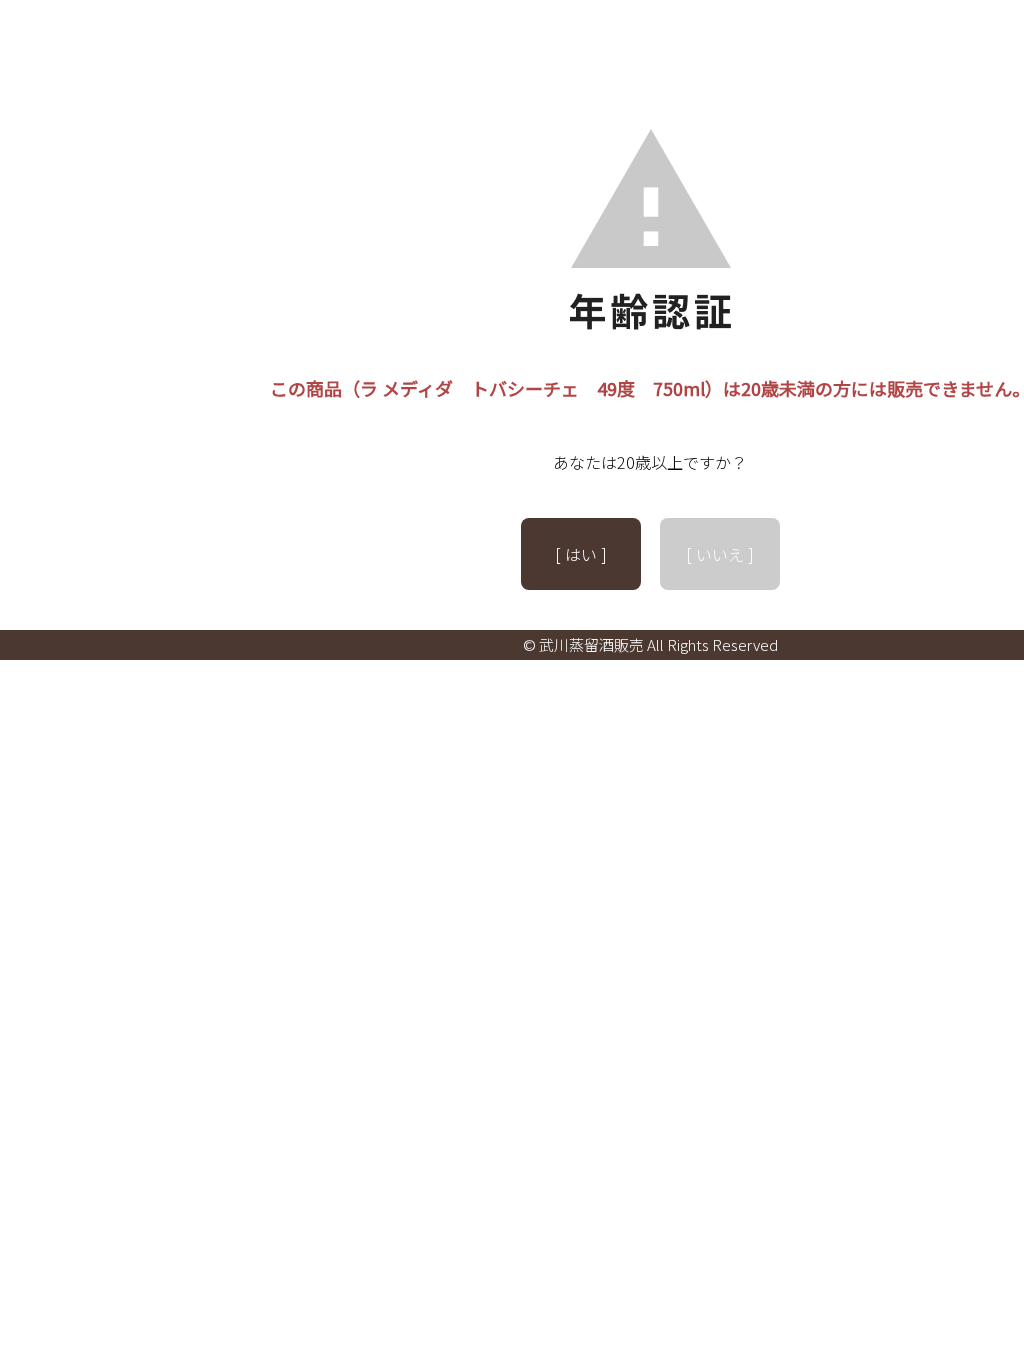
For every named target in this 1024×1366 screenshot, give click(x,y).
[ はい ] (581, 554)
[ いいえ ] (720, 554)
